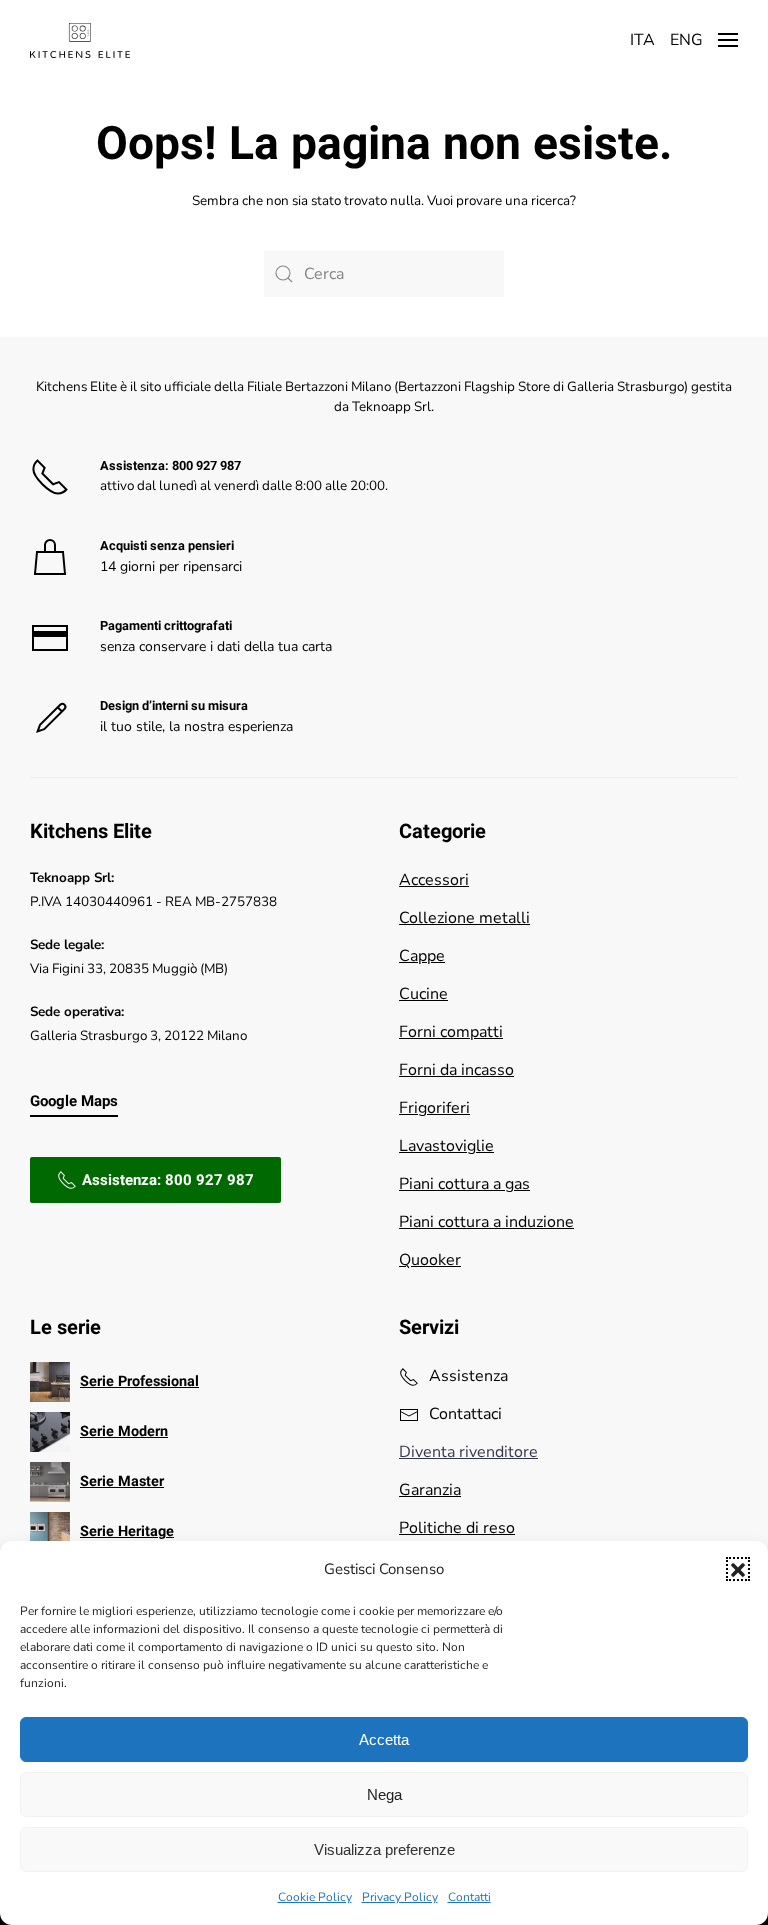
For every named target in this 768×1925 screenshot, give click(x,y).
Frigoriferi (434, 1108)
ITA (642, 40)
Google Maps (74, 1101)
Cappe (422, 956)
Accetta (384, 1739)
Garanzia (430, 1490)
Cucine (423, 994)
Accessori (434, 880)
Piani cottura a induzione (486, 1222)
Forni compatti (451, 1032)
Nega (384, 1794)
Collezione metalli (464, 918)
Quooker (430, 1260)
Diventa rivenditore (468, 1452)
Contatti (469, 1897)
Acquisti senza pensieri (167, 546)
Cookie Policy (315, 1897)
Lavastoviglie (446, 1146)
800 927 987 (206, 466)
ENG (686, 40)
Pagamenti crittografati (166, 626)
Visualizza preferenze (384, 1849)
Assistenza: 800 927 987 (168, 1180)
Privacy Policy (400, 1897)
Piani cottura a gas (464, 1184)
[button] (738, 1569)
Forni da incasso (456, 1070)
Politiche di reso (457, 1528)
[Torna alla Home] (80, 40)
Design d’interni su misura (174, 706)
